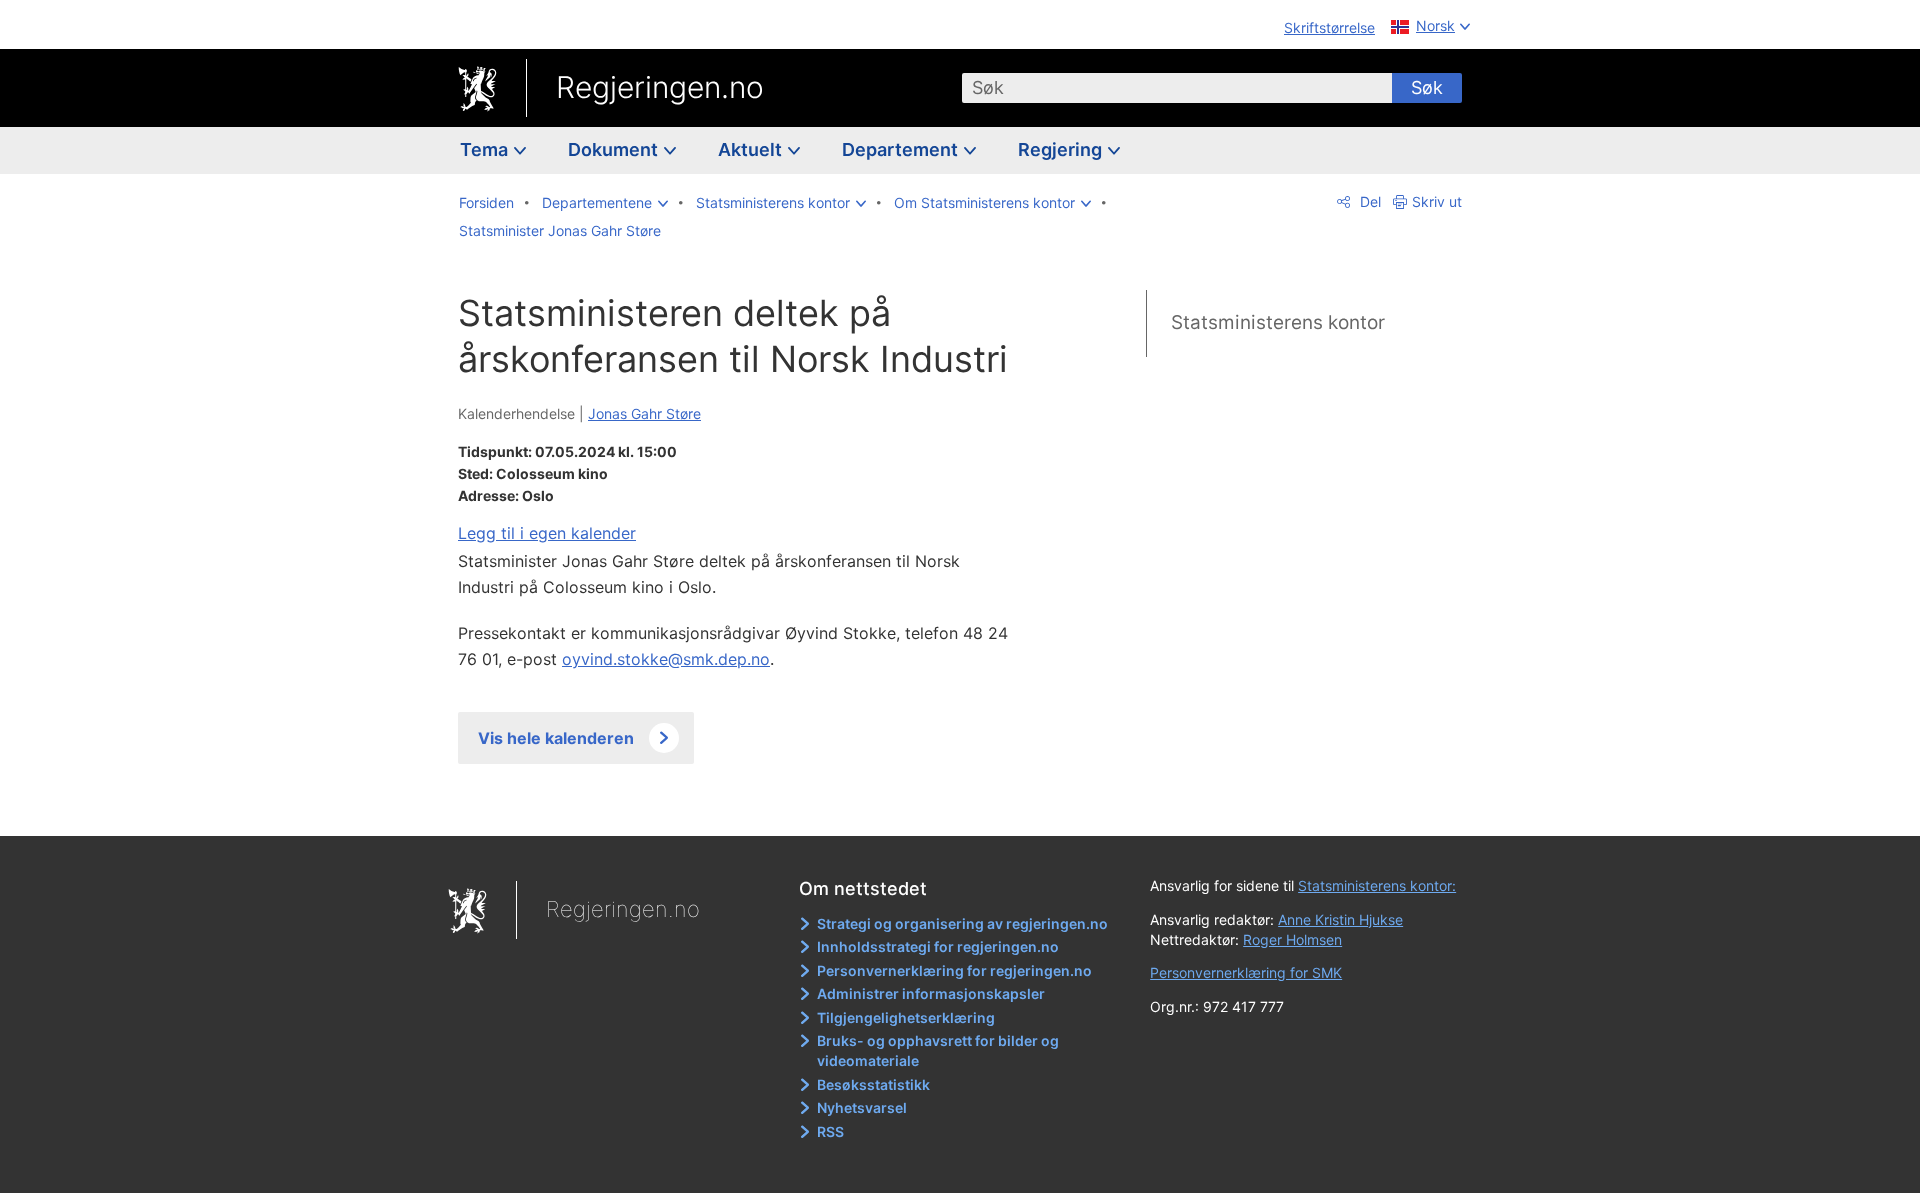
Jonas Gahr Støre (644, 413)
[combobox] (1177, 88)
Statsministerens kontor (1278, 322)
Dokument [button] (615, 149)
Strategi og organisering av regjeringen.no (962, 923)
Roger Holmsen (1292, 939)
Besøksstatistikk (873, 1084)
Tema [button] (486, 149)
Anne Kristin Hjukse (1340, 919)
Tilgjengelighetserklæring (906, 1017)
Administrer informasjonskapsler (931, 993)
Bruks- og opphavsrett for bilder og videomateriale (938, 1050)
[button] (605, 203)
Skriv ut (1437, 201)
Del (1368, 201)
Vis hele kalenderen (556, 738)
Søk (1427, 87)
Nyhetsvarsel (862, 1107)
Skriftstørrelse (1329, 27)
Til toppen (748, 807)
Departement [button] (902, 149)
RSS (830, 1131)
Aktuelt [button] (752, 149)
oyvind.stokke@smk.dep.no (666, 659)
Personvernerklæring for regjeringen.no (954, 970)
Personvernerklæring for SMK (1246, 972)
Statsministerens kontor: (1377, 885)
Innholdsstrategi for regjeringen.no (938, 946)
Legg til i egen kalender (547, 533)
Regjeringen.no (660, 87)
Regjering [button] (1062, 149)
